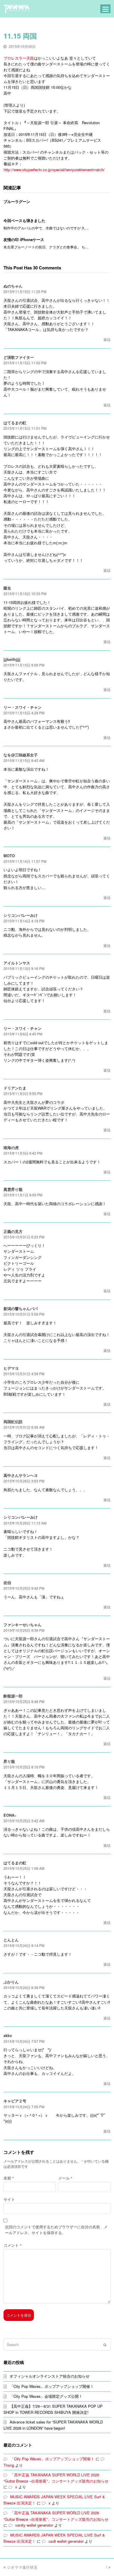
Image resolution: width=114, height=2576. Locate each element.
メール (65, 2178)
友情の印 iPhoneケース (24, 239)
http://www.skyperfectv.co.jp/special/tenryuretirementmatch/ (54, 170)
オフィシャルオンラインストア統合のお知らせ (50, 2376)
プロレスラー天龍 (19, 58)
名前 (9, 2178)
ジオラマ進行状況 (22, 2567)
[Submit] (105, 2345)
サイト (9, 2199)
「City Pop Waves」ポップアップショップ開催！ (52, 2386)
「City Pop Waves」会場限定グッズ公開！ (46, 2396)
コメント (12, 2245)
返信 (107, 339)
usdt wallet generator (66, 2541)
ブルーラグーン (17, 201)
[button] (106, 9)
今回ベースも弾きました (24, 220)
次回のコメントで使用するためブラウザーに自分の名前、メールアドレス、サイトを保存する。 (56, 2230)
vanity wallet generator (34, 2525)
